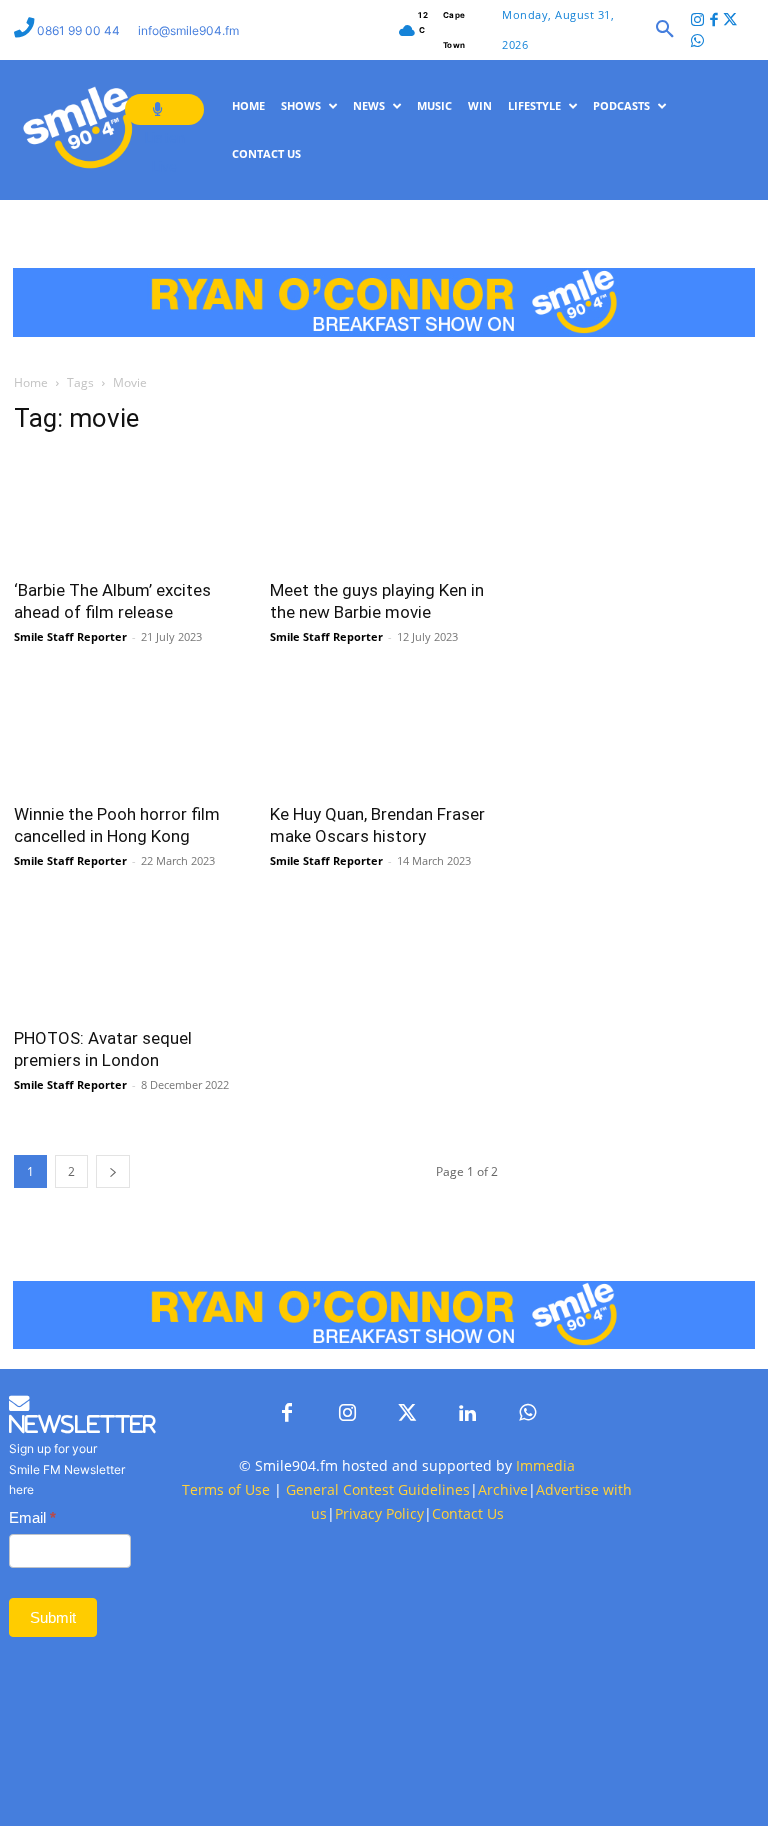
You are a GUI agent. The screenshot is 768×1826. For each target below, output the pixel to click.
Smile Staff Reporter (70, 636)
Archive (503, 1489)
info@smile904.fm (188, 30)
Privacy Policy (379, 1513)
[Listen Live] (164, 109)
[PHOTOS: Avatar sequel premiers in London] (128, 957)
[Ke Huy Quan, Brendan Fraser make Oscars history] (384, 733)
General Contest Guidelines (378, 1489)
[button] (665, 30)
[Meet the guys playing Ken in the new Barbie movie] (384, 510)
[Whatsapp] (697, 42)
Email (32, 1517)
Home (31, 382)
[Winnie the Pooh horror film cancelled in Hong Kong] (128, 733)
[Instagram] (697, 21)
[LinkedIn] (467, 1414)
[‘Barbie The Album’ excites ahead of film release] (128, 510)
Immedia (545, 1465)
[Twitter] (730, 21)
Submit (53, 1617)
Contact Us (468, 1513)
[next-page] (113, 1171)
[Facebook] (714, 21)
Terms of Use (226, 1489)
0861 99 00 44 (80, 30)
